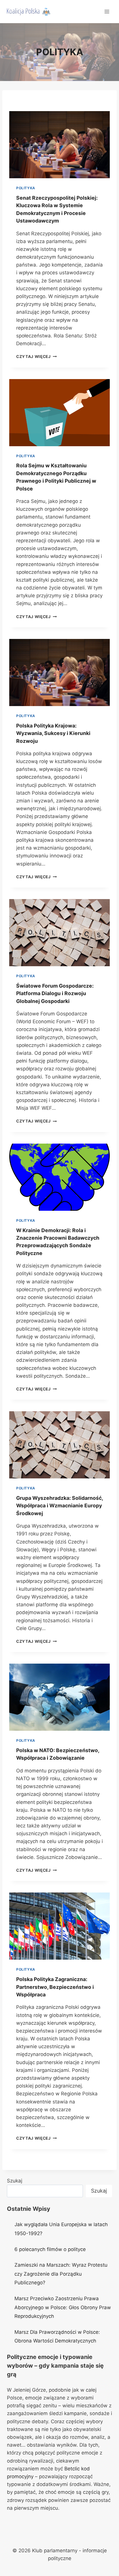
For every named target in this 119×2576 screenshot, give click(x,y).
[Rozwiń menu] (107, 11)
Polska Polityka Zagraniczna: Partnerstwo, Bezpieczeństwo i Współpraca (55, 1987)
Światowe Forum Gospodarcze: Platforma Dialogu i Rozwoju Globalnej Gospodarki (55, 993)
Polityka (26, 188)
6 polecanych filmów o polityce (50, 2249)
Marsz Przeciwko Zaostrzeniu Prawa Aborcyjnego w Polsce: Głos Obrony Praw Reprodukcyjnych (63, 2307)
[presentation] (59, 145)
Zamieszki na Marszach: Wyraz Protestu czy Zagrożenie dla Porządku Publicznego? (61, 2274)
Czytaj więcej (36, 357)
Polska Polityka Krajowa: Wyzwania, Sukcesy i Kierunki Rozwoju (53, 733)
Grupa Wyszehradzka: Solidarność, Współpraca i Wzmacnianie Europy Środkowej (59, 1506)
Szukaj (15, 2181)
